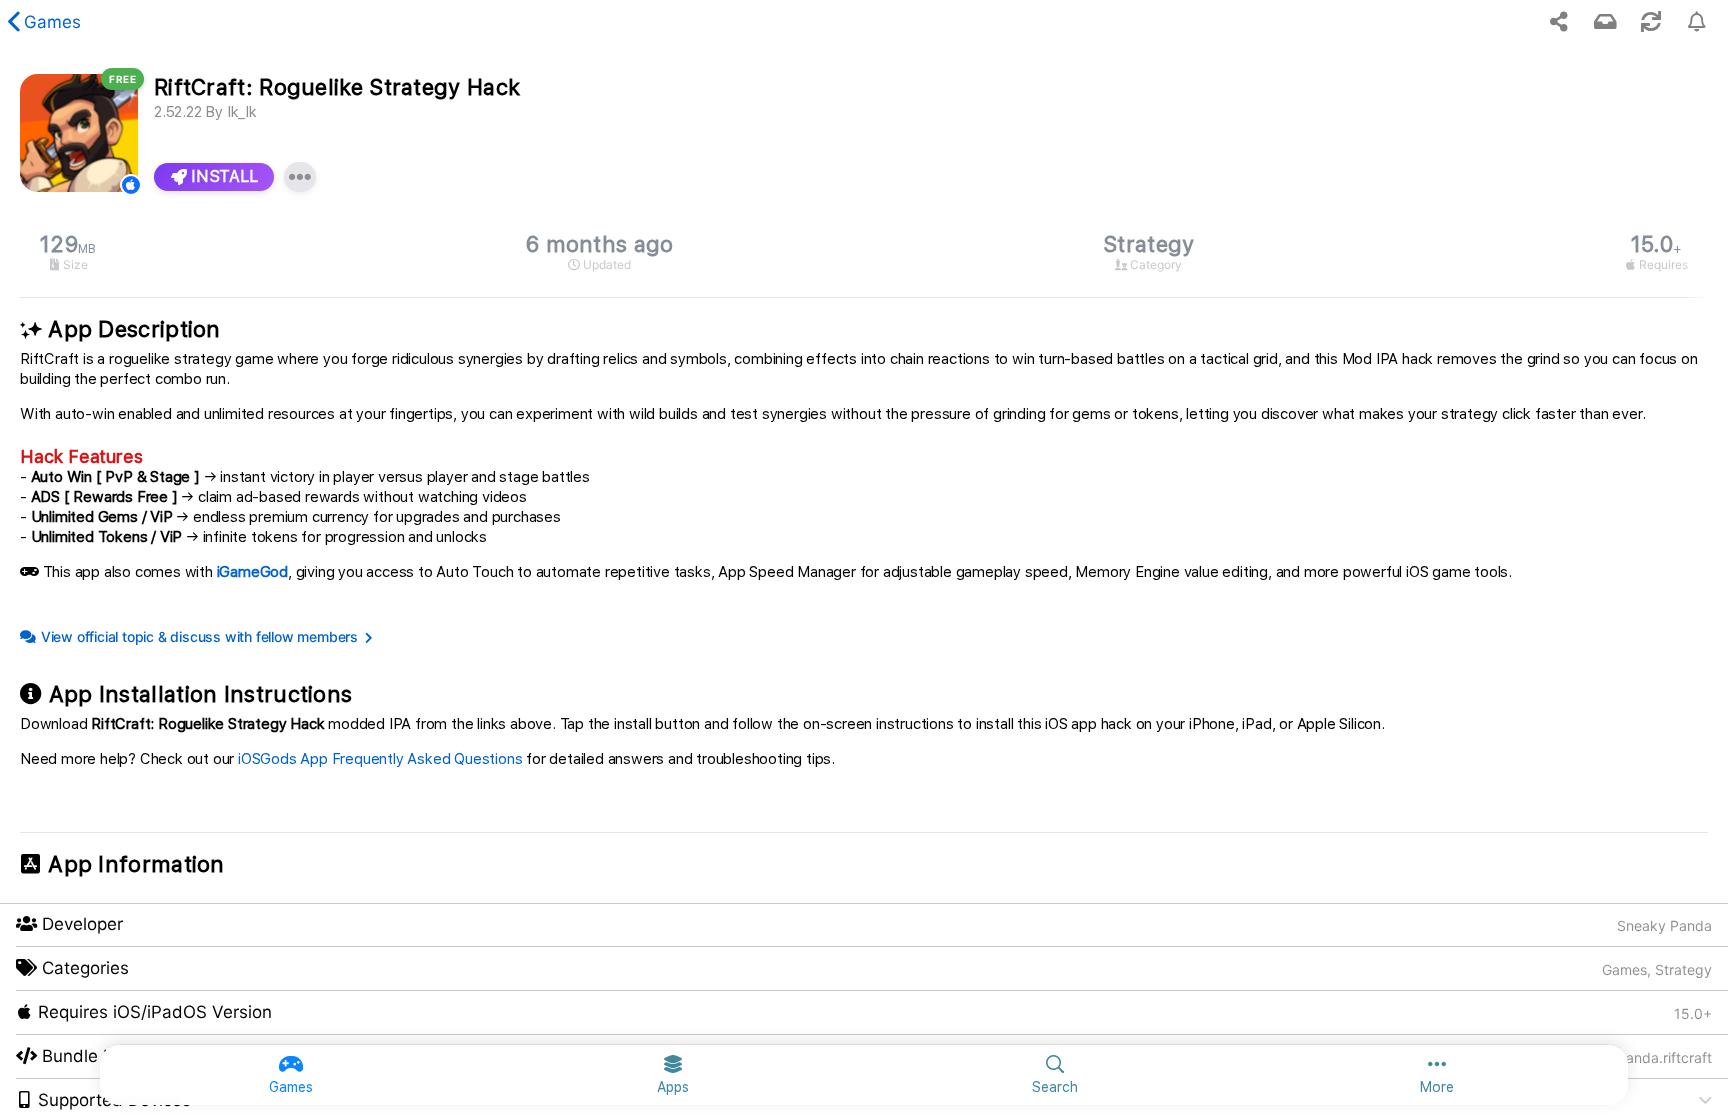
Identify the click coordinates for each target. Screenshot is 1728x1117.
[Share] (1559, 22)
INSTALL (222, 176)
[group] (864, 252)
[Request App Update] (1651, 22)
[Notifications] (1605, 22)
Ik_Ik (242, 112)
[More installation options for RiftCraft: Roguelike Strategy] (300, 177)
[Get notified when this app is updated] (1697, 22)
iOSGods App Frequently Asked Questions (380, 759)
